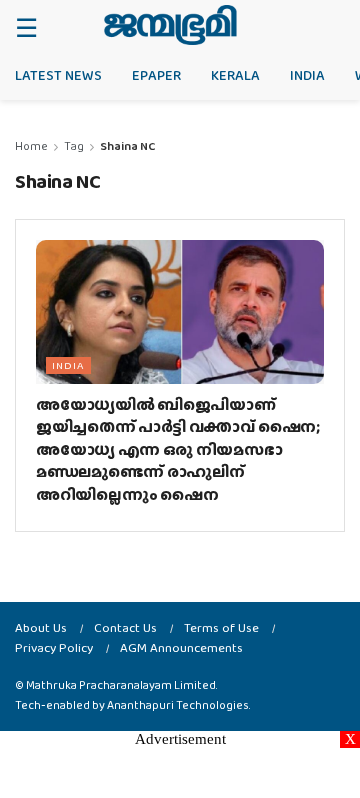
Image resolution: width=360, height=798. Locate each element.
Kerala (235, 75)
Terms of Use (221, 627)
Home (31, 146)
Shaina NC (127, 146)
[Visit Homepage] (170, 25)
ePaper (156, 75)
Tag (74, 146)
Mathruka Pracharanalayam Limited (121, 685)
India (307, 75)
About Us (41, 627)
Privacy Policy (54, 647)
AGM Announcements (181, 647)
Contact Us (125, 627)
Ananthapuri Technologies (178, 705)
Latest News (58, 75)
